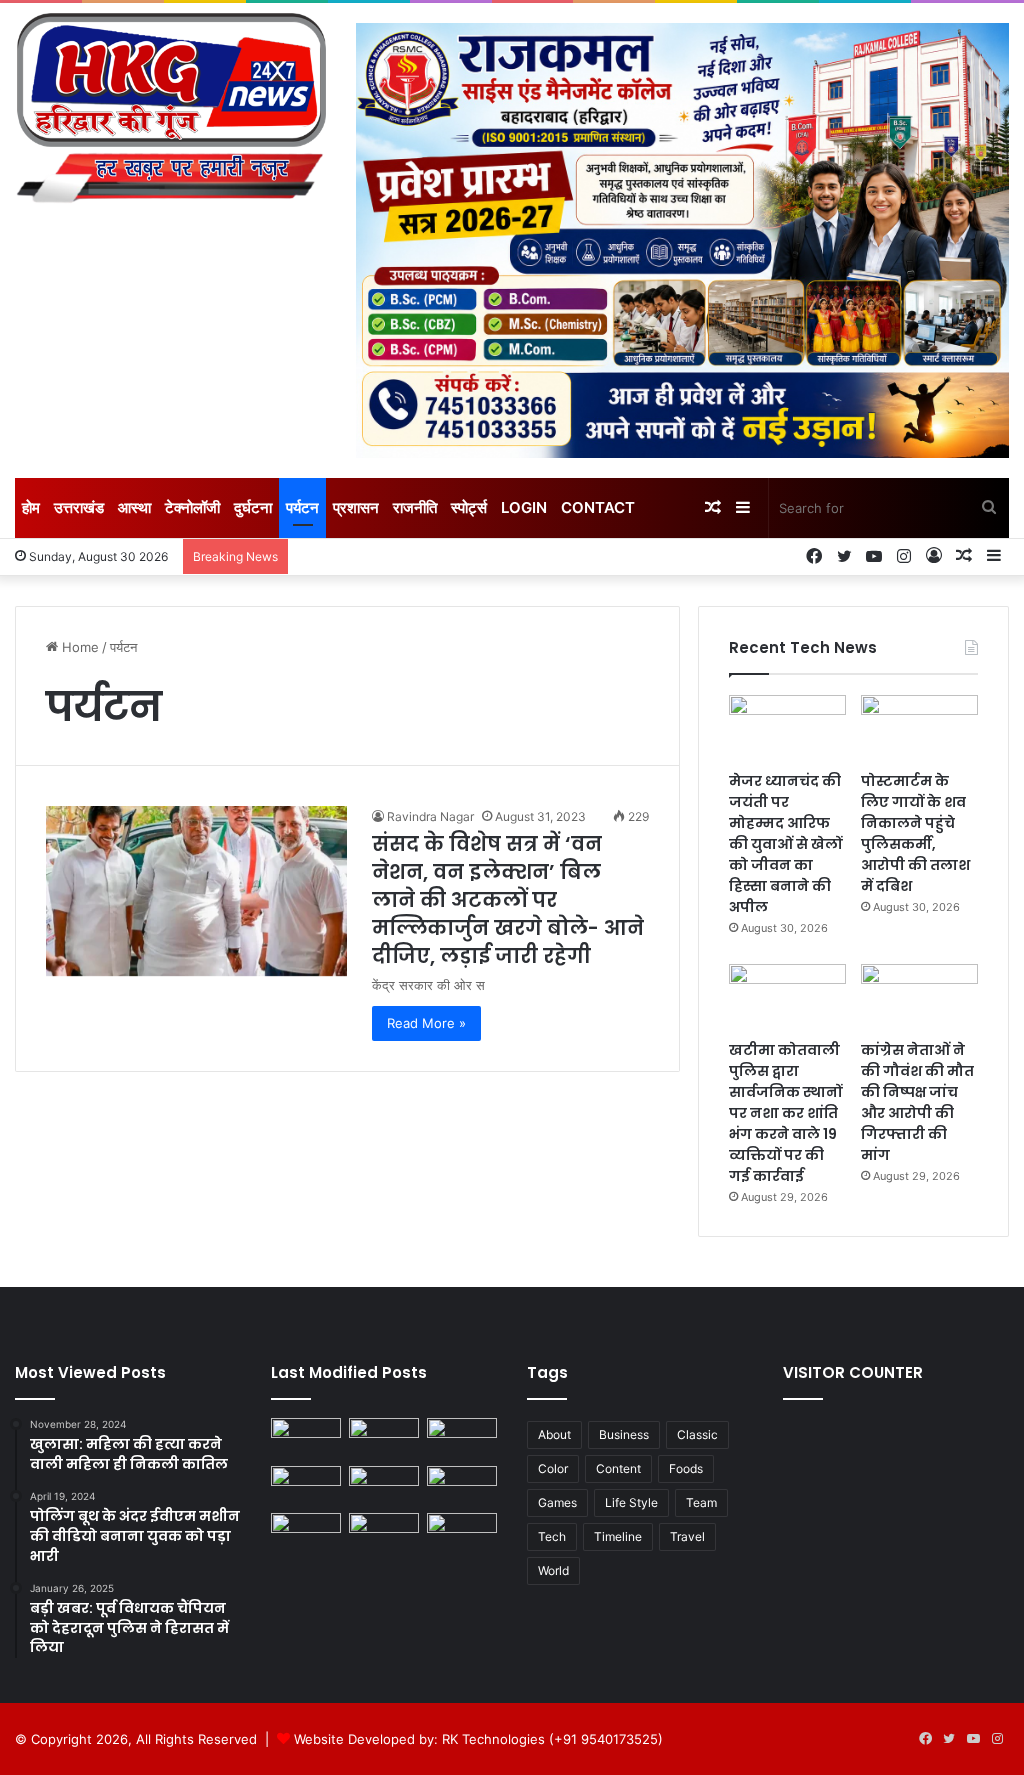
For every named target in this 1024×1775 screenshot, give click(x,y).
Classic (697, 1434)
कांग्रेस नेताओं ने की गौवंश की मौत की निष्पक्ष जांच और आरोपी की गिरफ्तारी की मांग (917, 1102)
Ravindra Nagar (430, 816)
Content (618, 1468)
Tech (552, 1536)
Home (78, 647)
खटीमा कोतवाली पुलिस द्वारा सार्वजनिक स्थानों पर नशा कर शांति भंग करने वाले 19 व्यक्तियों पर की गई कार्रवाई (785, 1113)
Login (524, 507)
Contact (598, 507)
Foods (686, 1468)
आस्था (134, 507)
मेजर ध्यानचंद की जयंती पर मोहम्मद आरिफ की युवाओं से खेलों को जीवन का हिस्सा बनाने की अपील (785, 844)
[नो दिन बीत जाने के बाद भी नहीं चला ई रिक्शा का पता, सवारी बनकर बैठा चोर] (384, 1532)
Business (624, 1434)
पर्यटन (302, 507)
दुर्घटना (253, 507)
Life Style (631, 1502)
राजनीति (415, 507)
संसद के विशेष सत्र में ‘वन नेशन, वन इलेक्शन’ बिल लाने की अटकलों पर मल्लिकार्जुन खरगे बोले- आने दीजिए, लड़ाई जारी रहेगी (508, 900)
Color (553, 1468)
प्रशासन (356, 507)
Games (557, 1502)
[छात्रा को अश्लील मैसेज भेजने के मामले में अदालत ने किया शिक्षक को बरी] (306, 1532)
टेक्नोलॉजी (192, 507)
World (553, 1570)
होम (31, 507)
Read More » (426, 1023)
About (554, 1434)
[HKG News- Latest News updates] (170, 112)
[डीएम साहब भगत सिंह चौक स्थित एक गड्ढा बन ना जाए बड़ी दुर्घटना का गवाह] (306, 1437)
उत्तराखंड (79, 507)
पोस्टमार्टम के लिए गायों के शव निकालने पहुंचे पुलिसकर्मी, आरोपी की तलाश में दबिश (915, 833)
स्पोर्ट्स (469, 507)
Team (701, 1502)
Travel (687, 1536)
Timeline (618, 1536)
